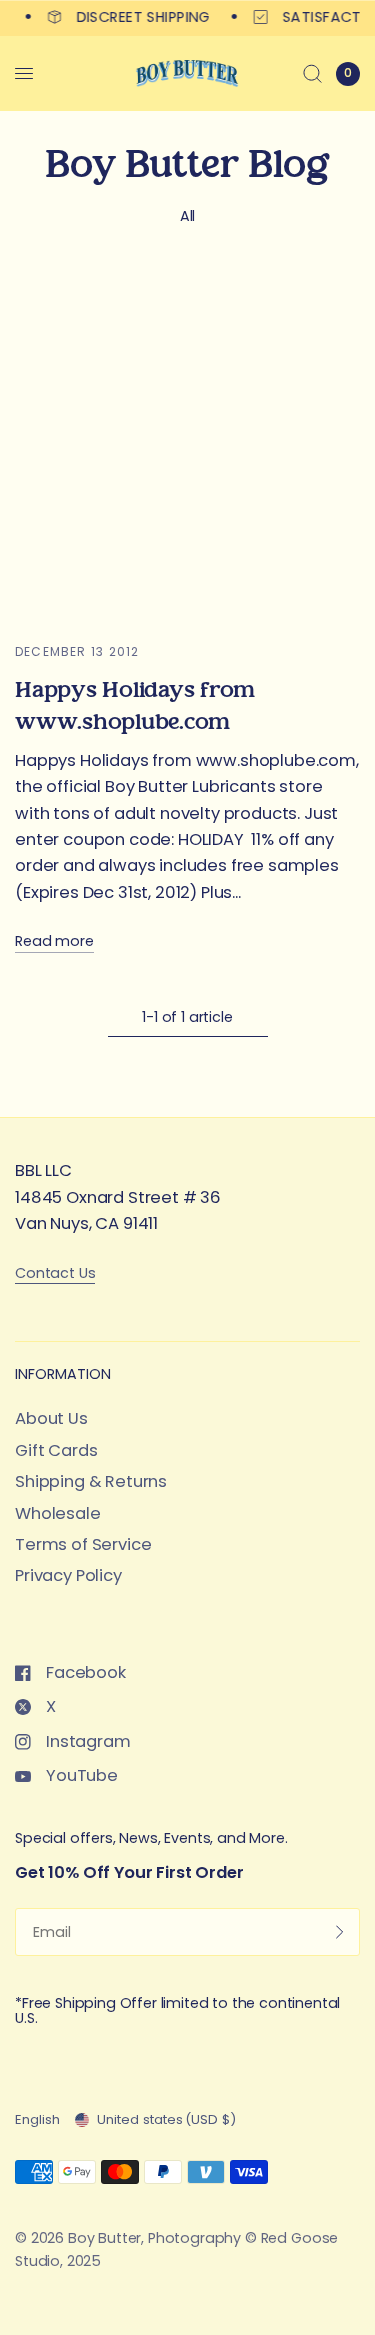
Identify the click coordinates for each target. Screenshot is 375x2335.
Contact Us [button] (55, 1273)
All (188, 216)
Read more (54, 941)
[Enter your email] (340, 1932)
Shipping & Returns (91, 1481)
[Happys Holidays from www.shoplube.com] (187, 445)
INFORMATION (63, 1374)
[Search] (312, 73)
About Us (51, 1418)
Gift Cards (56, 1450)
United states (166, 2119)
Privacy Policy (68, 1575)
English (37, 2119)
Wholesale (58, 1513)
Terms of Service (83, 1544)
